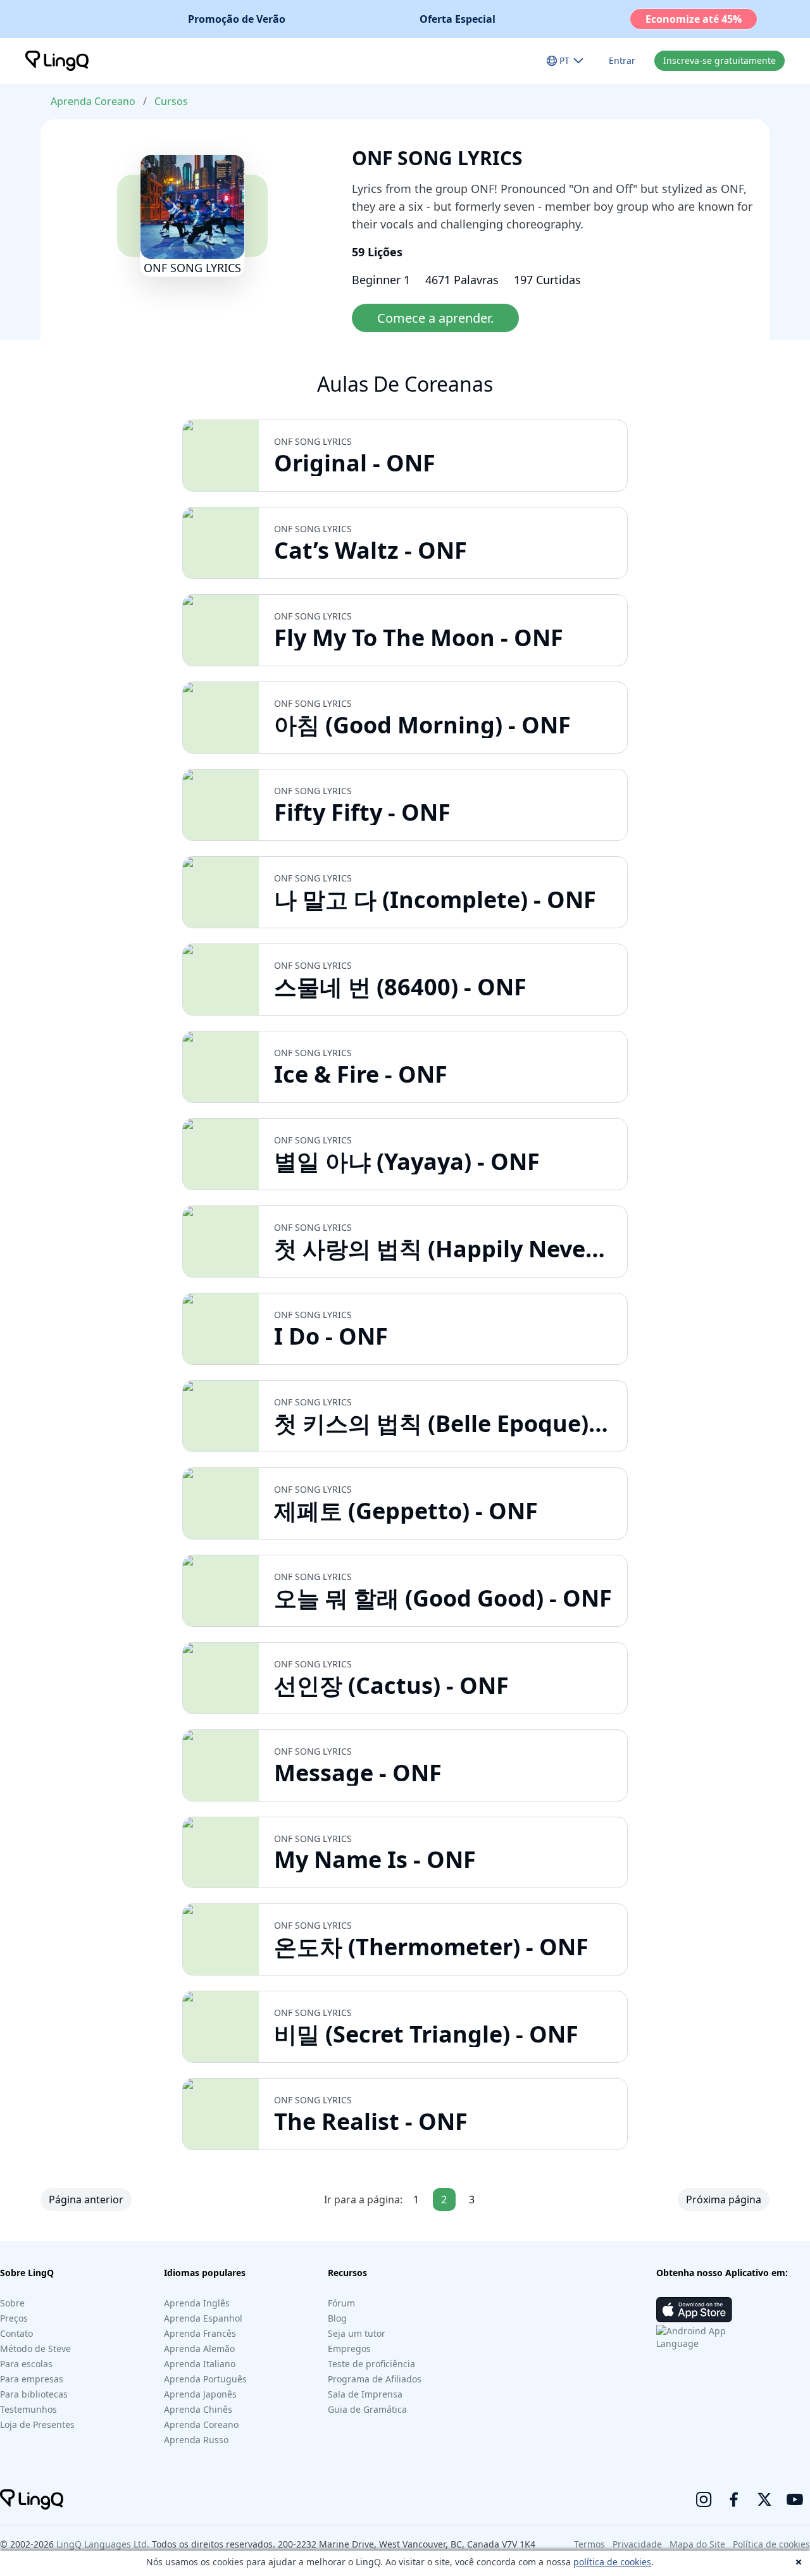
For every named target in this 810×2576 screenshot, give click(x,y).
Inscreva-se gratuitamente (720, 60)
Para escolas (26, 2364)
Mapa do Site (697, 2544)
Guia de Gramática (367, 2409)
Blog (337, 2318)
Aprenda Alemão (199, 2349)
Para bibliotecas (34, 2394)
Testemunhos (28, 2409)
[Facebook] (734, 2499)
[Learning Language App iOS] (694, 2310)
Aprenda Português (205, 2379)
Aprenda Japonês (200, 2394)
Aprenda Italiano (200, 2364)
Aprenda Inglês (197, 2303)
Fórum (341, 2303)
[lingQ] (57, 61)
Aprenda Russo (196, 2440)
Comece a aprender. (435, 318)
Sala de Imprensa (365, 2394)
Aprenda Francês (200, 2333)
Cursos (171, 101)
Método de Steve (35, 2349)
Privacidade (637, 2544)
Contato (16, 2333)
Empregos (349, 2349)
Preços (14, 2318)
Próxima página (724, 2200)
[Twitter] (764, 2499)
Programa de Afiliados (375, 2379)
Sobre (12, 2303)
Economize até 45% (694, 19)
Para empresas (32, 2379)
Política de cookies (771, 2544)
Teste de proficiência (371, 2364)
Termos (589, 2544)
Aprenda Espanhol (203, 2318)
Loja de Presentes (37, 2424)
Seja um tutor (357, 2333)
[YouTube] (795, 2499)
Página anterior (86, 2200)
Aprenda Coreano (93, 101)
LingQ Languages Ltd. (103, 2544)
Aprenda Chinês (198, 2409)
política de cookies (612, 2562)
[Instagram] (704, 2499)
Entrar (622, 60)
